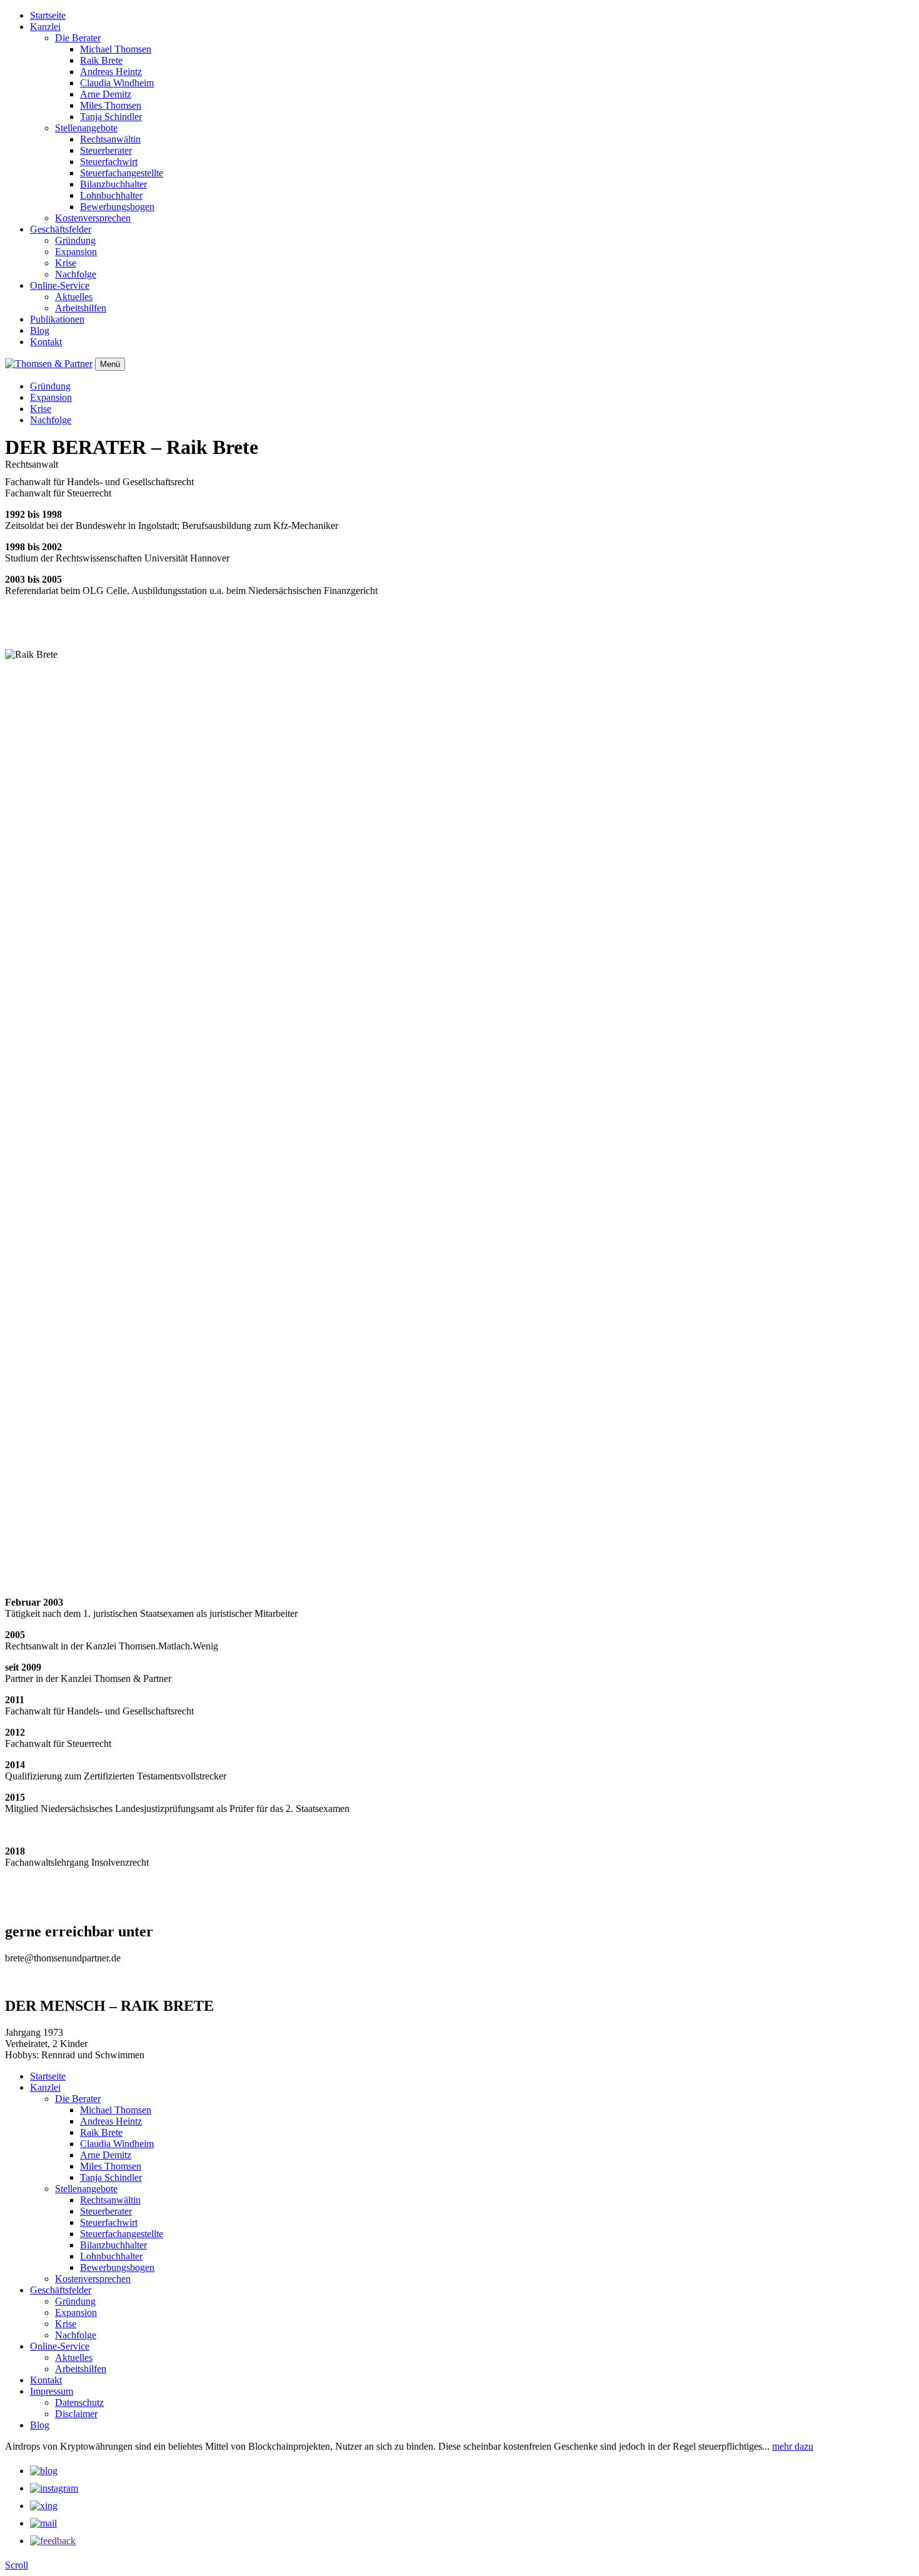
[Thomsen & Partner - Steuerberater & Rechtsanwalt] (49, 364)
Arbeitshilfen (81, 308)
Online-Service (60, 285)
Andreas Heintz (111, 72)
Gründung (75, 240)
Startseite (48, 15)
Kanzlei (45, 27)
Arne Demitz (106, 94)
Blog (40, 330)
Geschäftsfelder (61, 229)
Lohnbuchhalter (111, 195)
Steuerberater (106, 150)
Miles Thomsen (111, 105)
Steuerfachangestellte (122, 173)
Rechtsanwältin (110, 139)
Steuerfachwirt (109, 162)
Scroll (17, 2565)
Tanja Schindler (111, 117)
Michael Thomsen (116, 49)
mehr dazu (793, 2446)
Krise (66, 263)
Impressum (52, 2391)
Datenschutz (79, 2402)
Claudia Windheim (117, 83)
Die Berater (78, 38)
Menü (110, 364)
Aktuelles (74, 297)
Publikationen (57, 319)
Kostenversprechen (93, 218)
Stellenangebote (86, 128)
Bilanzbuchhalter (113, 184)
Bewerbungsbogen (117, 207)
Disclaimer (76, 2414)
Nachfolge (76, 274)
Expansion (76, 252)
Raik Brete (101, 60)
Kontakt (46, 342)
